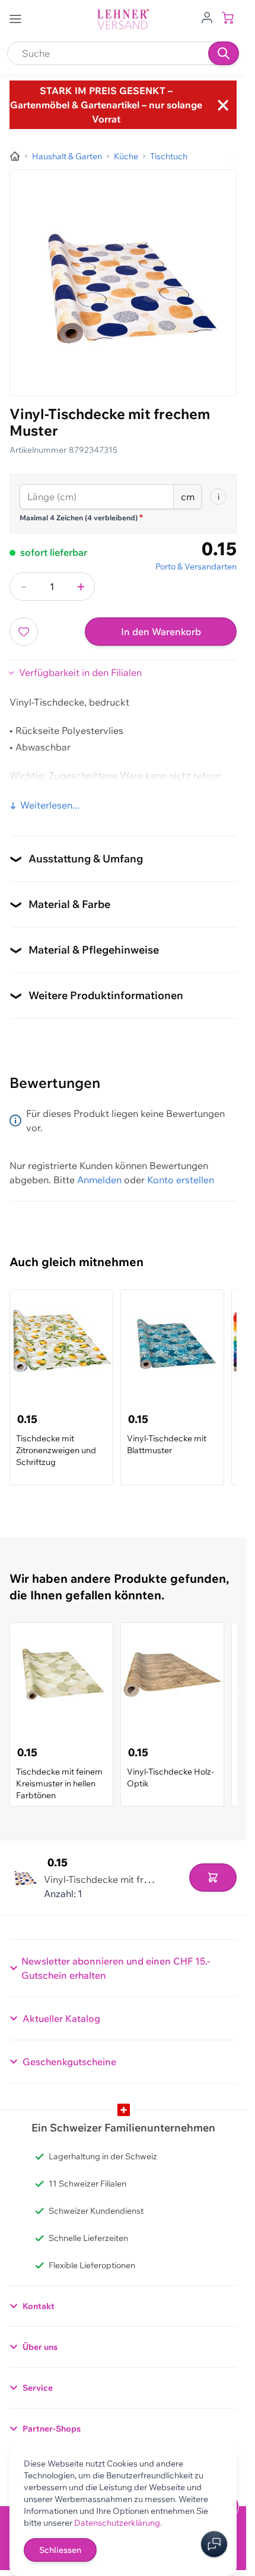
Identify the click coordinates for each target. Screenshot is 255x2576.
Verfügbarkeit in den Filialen (80, 672)
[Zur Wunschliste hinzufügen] (24, 632)
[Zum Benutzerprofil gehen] (207, 17)
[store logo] (123, 19)
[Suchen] (224, 53)
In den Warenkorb (161, 632)
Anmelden (99, 1180)
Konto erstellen (181, 1180)
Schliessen (60, 2550)
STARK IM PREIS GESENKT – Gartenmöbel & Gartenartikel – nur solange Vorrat (106, 105)
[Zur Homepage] (15, 156)
